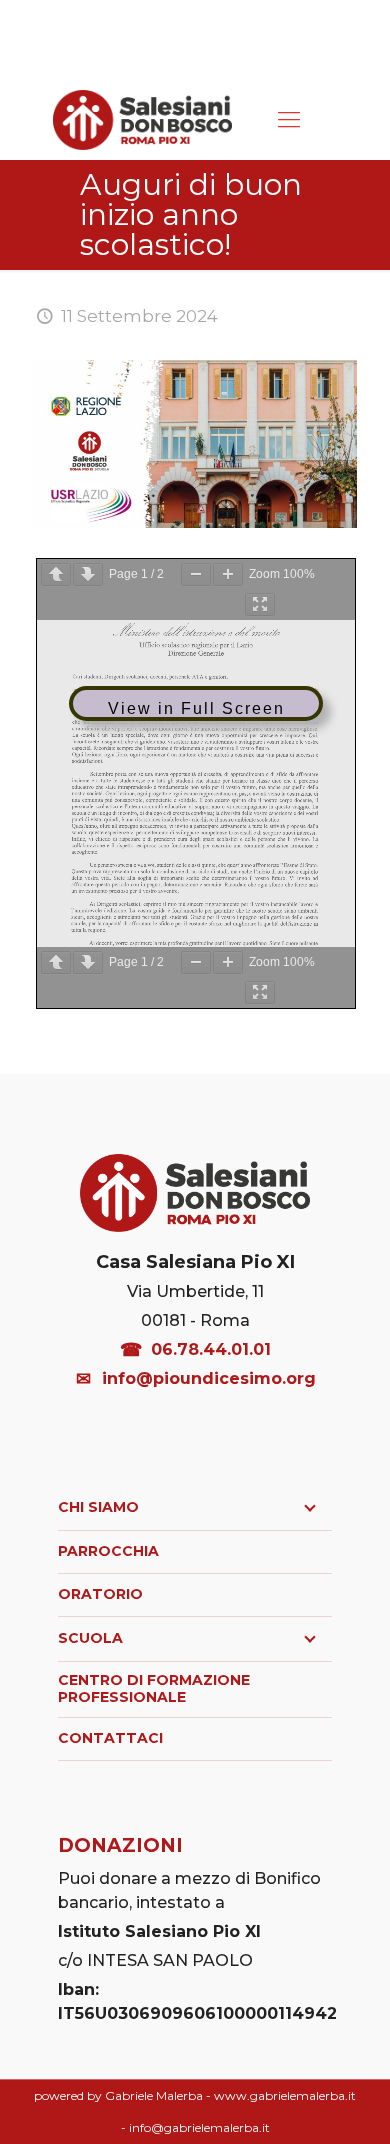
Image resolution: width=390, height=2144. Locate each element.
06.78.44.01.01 (211, 1349)
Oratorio (100, 1594)
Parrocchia (108, 1551)
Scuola (90, 1638)
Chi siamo (98, 1507)
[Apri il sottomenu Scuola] (310, 1639)
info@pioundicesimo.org (209, 1378)
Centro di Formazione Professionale (154, 1689)
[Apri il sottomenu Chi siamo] (310, 1508)
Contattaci (110, 1738)
